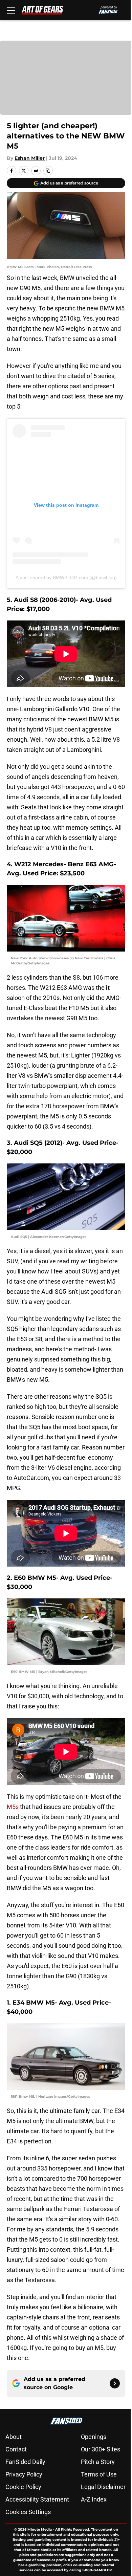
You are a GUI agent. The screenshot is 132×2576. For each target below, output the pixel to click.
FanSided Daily (25, 2462)
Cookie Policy (23, 2487)
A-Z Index (94, 2499)
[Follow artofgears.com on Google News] (115, 2383)
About (14, 2437)
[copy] (48, 171)
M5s (13, 1807)
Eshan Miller (30, 158)
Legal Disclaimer (103, 2487)
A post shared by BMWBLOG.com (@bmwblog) (66, 577)
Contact (16, 2449)
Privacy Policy (24, 2474)
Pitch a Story (98, 2462)
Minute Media (40, 2529)
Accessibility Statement (37, 2499)
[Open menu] (11, 10)
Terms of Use (99, 2474)
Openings (94, 2437)
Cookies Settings (28, 2512)
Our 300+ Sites (101, 2449)
